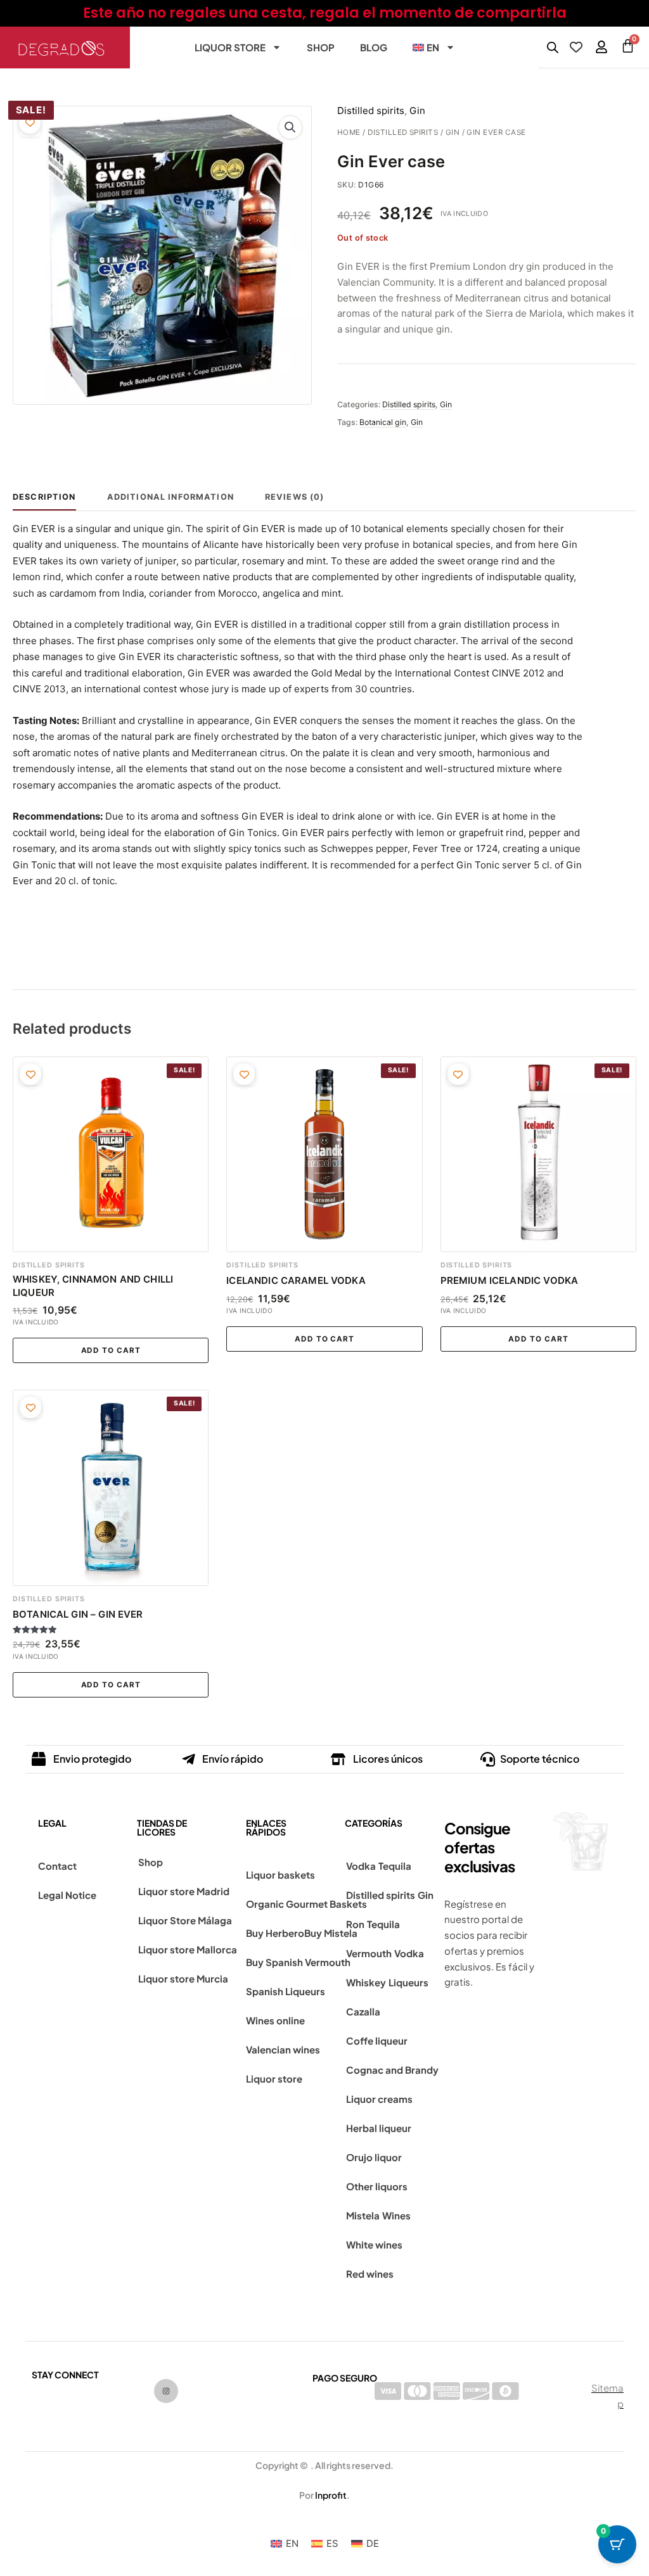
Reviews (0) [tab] (295, 497)
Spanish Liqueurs (286, 1991)
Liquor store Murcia (183, 1978)
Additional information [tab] (170, 497)
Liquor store (230, 47)
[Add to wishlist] (30, 123)
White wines (374, 2244)
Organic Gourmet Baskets (306, 1904)
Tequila (395, 1866)
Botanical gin (383, 422)
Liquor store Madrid (184, 1891)
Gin (453, 132)
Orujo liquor (374, 2157)
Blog (374, 47)
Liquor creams (379, 2099)
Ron (355, 1924)
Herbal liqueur (379, 2128)
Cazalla (363, 2011)
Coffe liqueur (377, 2040)
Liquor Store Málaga (185, 1920)
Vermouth (369, 1953)
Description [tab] (44, 497)
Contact (57, 1866)
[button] (290, 127)
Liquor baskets (280, 1875)
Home (349, 132)
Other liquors (377, 2186)
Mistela (363, 2215)
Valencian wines (283, 2049)
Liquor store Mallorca (188, 1949)
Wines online (275, 2020)
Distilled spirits (403, 132)
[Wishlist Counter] (576, 47)
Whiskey (366, 1982)
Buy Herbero (275, 1933)
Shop (321, 47)
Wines (396, 2215)
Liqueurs (408, 1982)
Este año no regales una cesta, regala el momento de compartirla (325, 13)
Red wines (370, 2274)
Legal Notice (67, 1895)
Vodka (361, 1866)
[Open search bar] (553, 47)
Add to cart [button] (111, 1350)
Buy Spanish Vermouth (298, 1962)
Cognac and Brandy (392, 2070)
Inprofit (331, 2495)
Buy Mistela (331, 1933)
